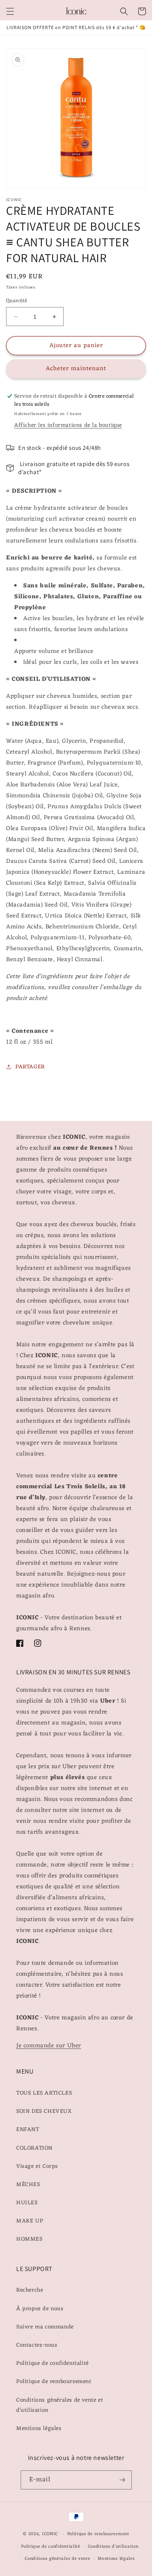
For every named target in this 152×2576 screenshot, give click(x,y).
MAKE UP (30, 2221)
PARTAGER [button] (30, 1067)
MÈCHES (28, 2185)
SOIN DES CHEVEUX (44, 2111)
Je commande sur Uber (49, 2046)
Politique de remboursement (54, 2382)
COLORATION (34, 2148)
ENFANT (28, 2130)
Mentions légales (39, 2429)
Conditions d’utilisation (113, 2546)
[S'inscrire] (122, 2480)
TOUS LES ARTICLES (44, 2093)
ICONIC (50, 2534)
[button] (10, 11)
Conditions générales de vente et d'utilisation (60, 2405)
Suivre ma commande (45, 2327)
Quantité (17, 301)
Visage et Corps (37, 2166)
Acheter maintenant (76, 369)
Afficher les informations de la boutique (68, 425)
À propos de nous (40, 2309)
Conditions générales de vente (57, 2559)
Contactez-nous (37, 2345)
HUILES (27, 2203)
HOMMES (29, 2239)
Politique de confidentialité (52, 2363)
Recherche (30, 2290)
